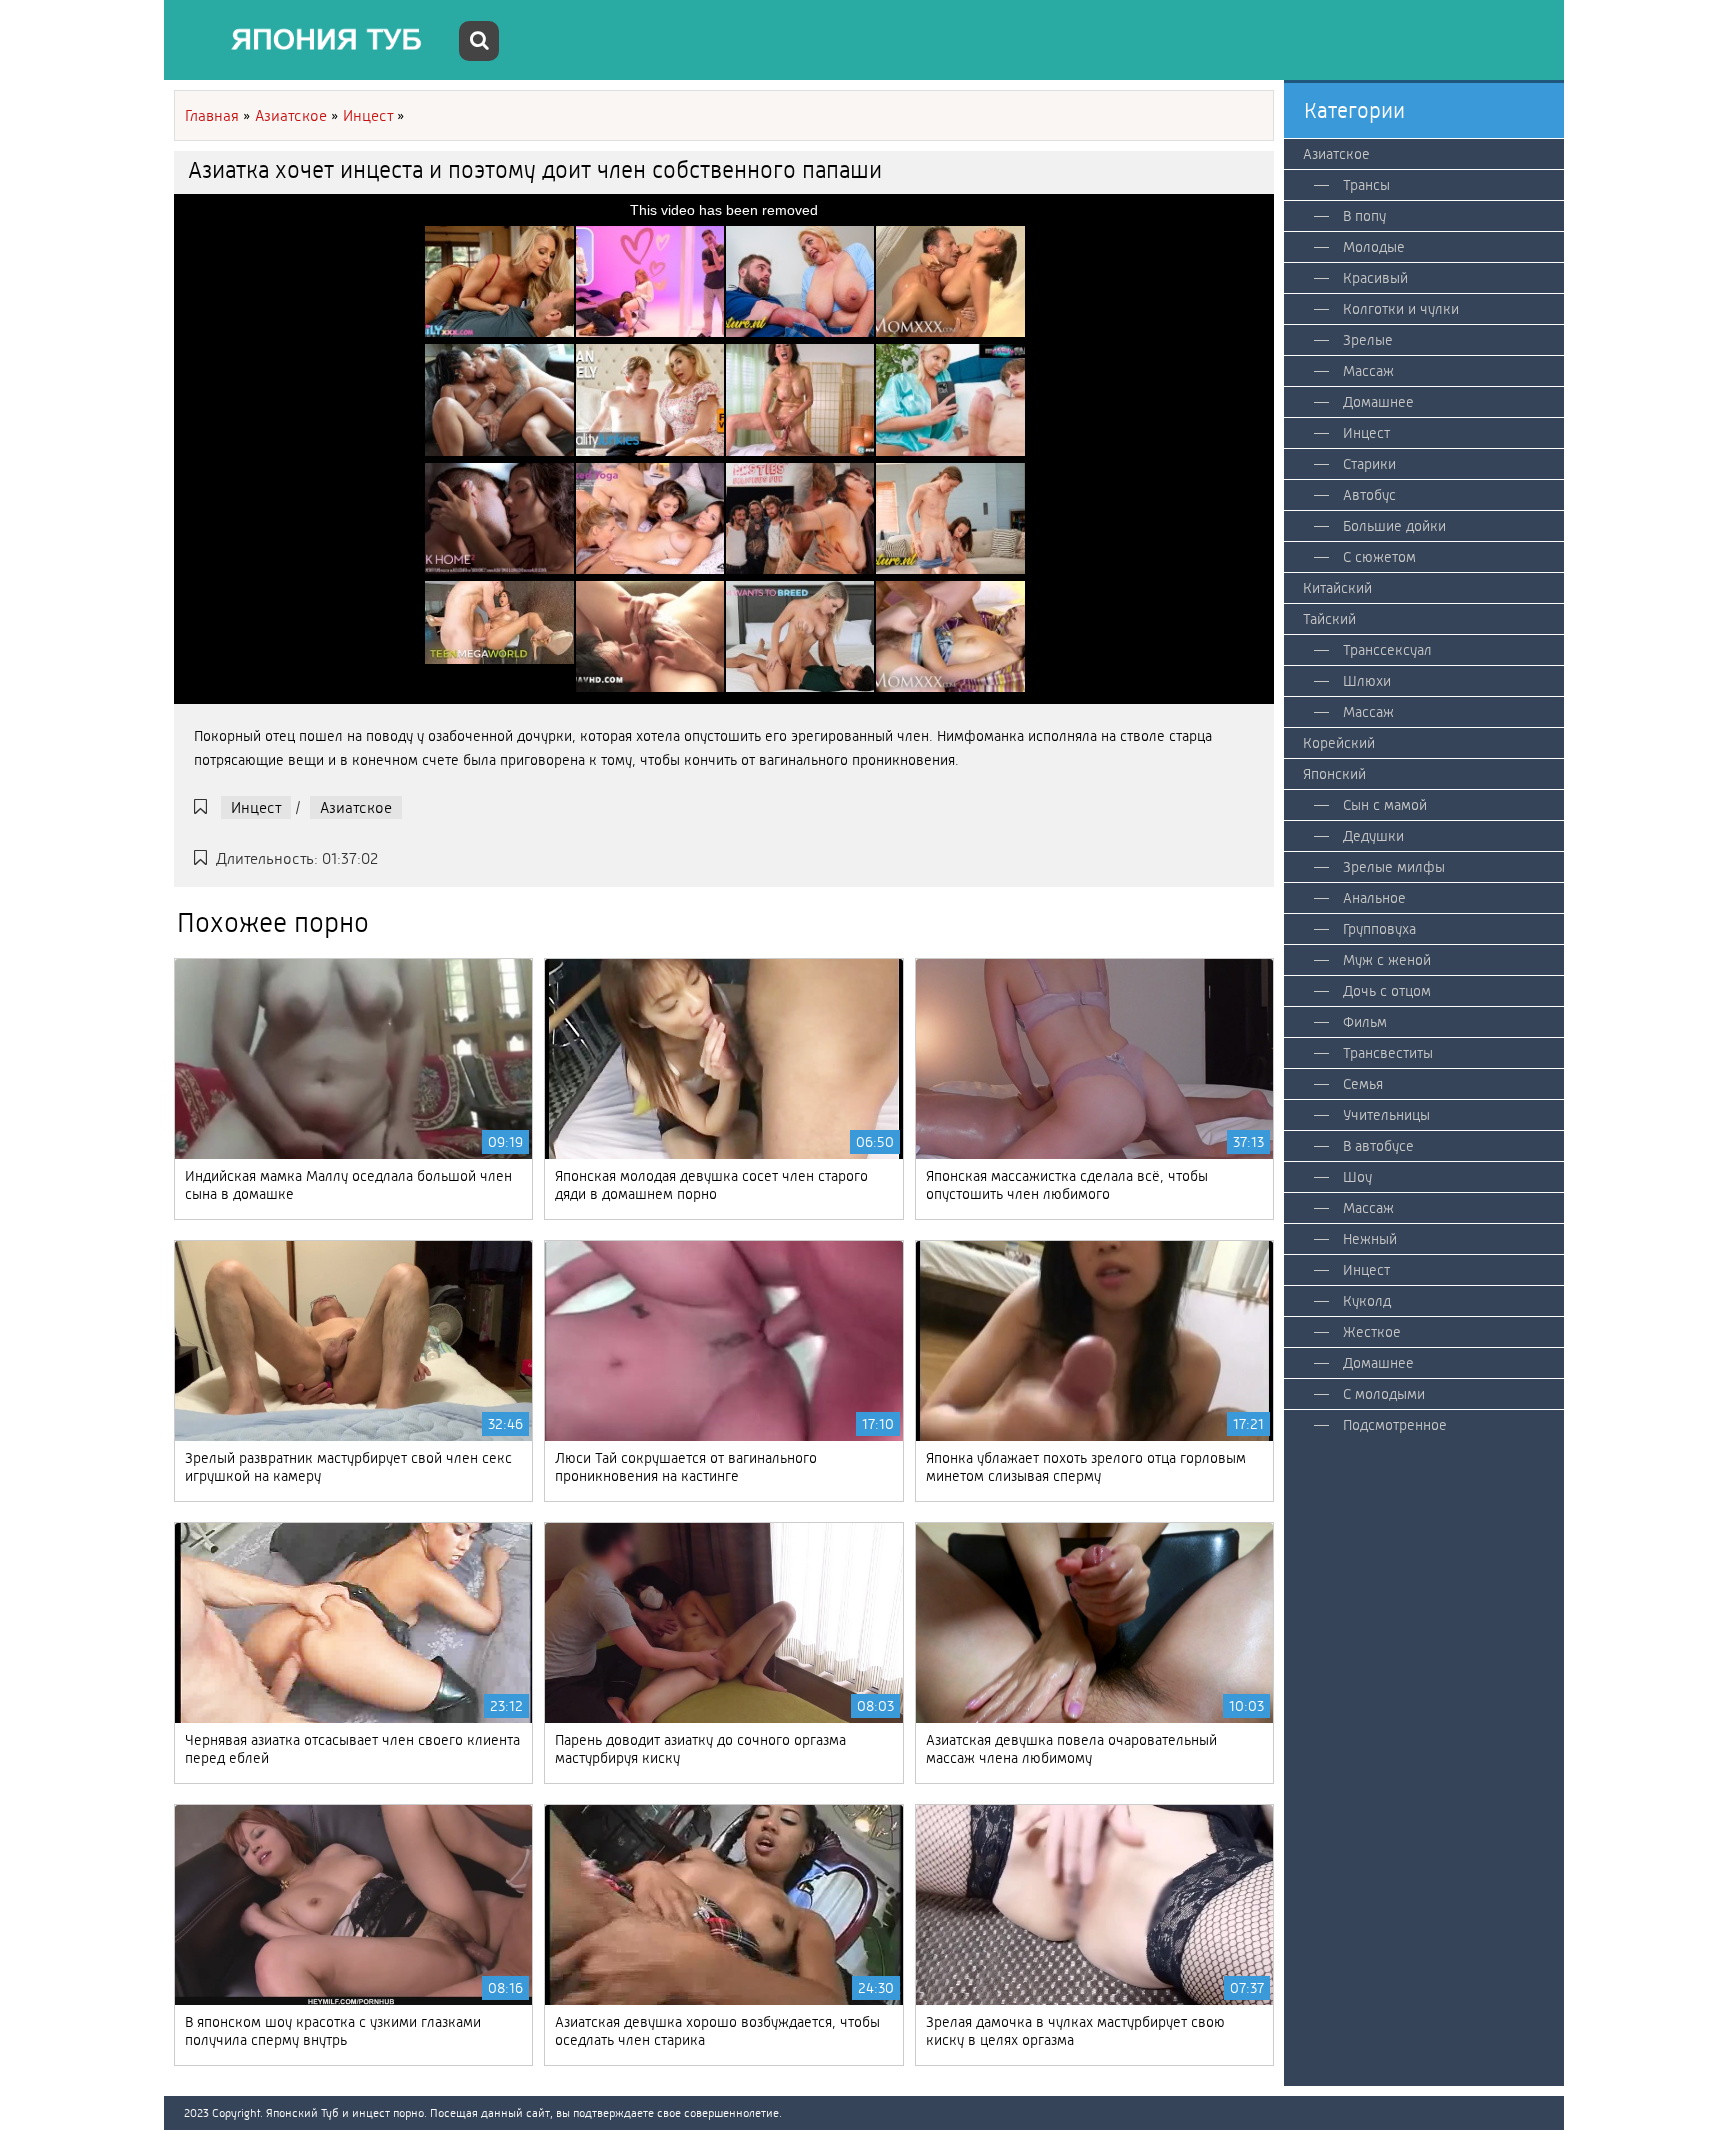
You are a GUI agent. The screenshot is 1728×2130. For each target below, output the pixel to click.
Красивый (1375, 278)
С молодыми (1384, 1394)
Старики (1369, 464)
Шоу (1357, 1177)
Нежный (1370, 1239)
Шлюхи (1367, 681)
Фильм (1365, 1022)
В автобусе (1378, 1146)
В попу (1364, 216)
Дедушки (1373, 836)
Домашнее (1378, 402)
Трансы (1366, 185)
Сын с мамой (1385, 805)
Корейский (1339, 743)
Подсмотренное (1395, 1425)
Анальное (1374, 898)
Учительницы (1386, 1115)
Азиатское (356, 807)
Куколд (1367, 1301)
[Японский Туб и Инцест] (314, 40)
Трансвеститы (1388, 1053)
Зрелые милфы (1394, 867)
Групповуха (1379, 929)
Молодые (1374, 247)
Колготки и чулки (1401, 309)
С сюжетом (1379, 557)
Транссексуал (1387, 650)
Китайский (1337, 588)
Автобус (1369, 495)
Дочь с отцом (1387, 991)
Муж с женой (1387, 960)
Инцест (256, 807)
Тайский (1329, 619)
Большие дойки (1394, 526)
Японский (1334, 774)
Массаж (1368, 371)
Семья (1363, 1084)
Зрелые (1368, 340)
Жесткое (1372, 1332)
